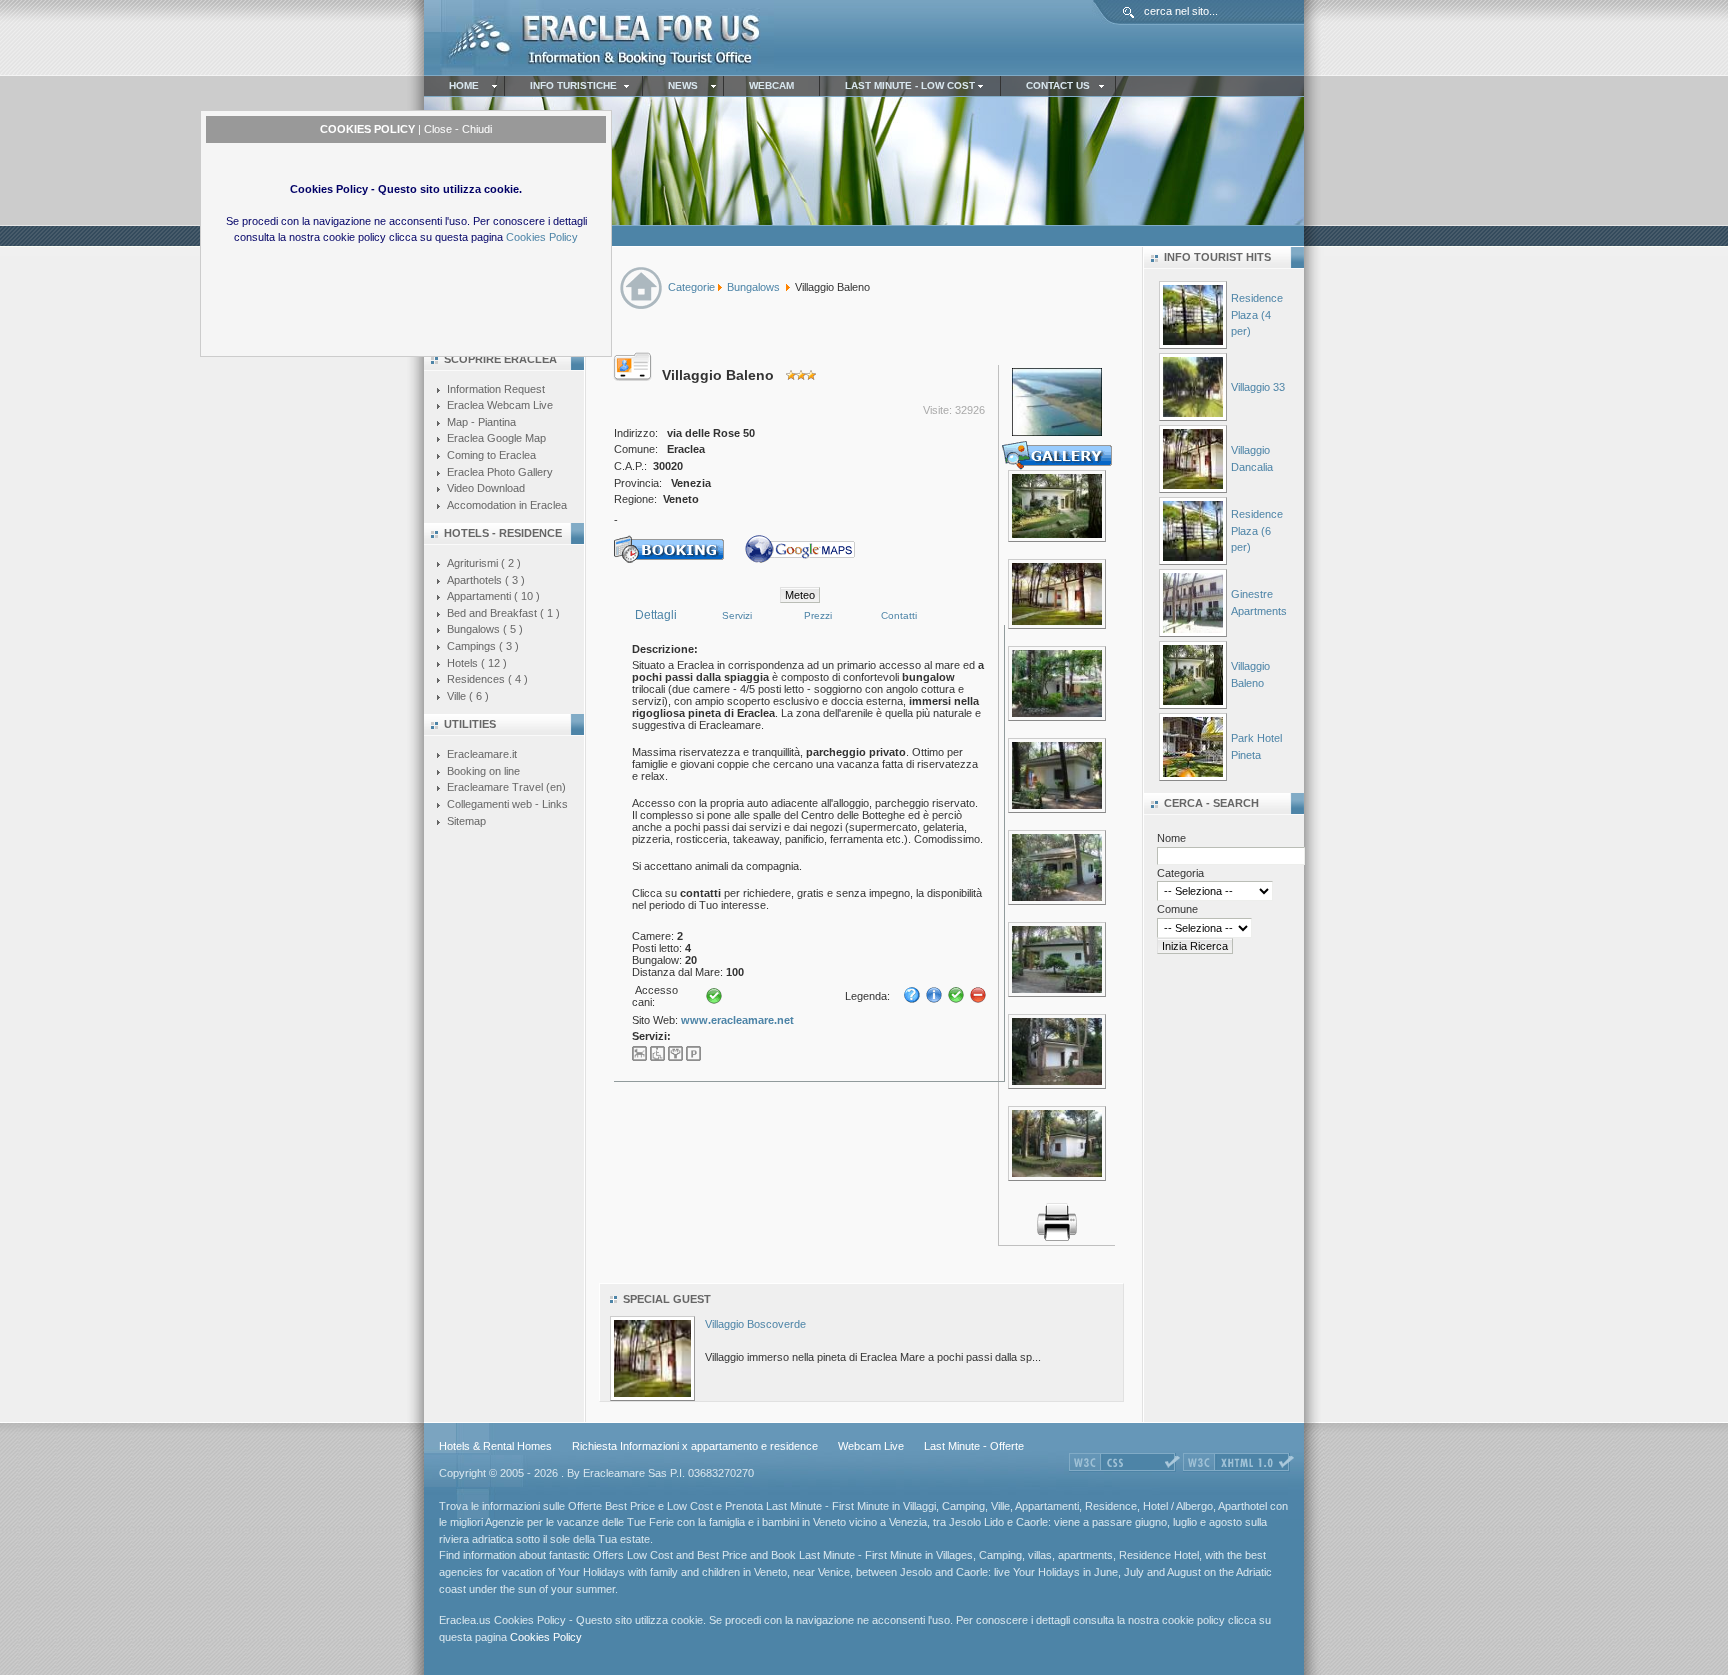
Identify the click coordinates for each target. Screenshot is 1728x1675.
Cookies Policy (542, 237)
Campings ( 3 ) (483, 646)
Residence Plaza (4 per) (1257, 314)
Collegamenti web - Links (507, 804)
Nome (1171, 838)
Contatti (899, 615)
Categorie (691, 287)
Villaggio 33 (1258, 387)
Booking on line (483, 771)
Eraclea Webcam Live (500, 405)
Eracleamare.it (482, 754)
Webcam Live (871, 1446)
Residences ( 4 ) (487, 679)
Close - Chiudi (458, 129)
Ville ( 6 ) (468, 696)
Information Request (496, 389)
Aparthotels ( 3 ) (486, 580)
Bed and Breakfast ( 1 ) (503, 613)
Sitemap (466, 821)
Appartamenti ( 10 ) (493, 596)
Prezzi (818, 615)
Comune (1177, 909)
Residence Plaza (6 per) (1257, 530)
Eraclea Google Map (496, 438)
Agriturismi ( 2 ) (484, 563)
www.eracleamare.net (737, 1020)
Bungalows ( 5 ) (485, 629)
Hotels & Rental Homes (495, 1446)
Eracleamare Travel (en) (506, 787)
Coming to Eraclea (491, 455)
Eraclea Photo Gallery (500, 472)
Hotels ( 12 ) (477, 663)
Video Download (486, 488)
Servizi (737, 615)
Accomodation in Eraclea (507, 505)
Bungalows (753, 287)
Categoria (1180, 873)
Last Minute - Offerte (974, 1446)
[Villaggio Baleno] (1057, 538)
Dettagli (656, 615)
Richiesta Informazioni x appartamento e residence (695, 1446)
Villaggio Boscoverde (755, 1324)
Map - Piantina (481, 422)
